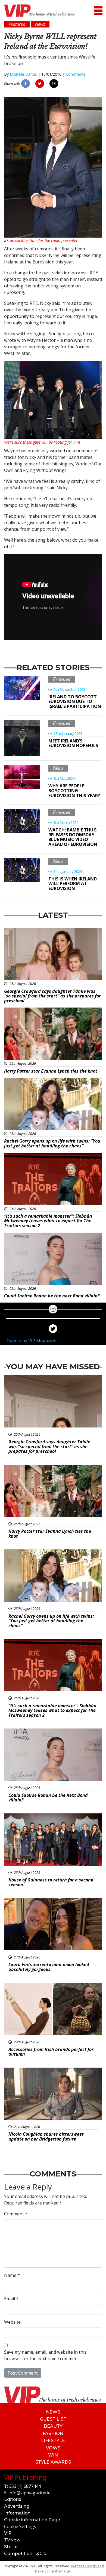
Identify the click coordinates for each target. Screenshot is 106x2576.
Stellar (11, 2547)
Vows (53, 2448)
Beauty (53, 2426)
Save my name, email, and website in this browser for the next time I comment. (45, 2355)
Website (12, 2322)
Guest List (53, 2419)
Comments (76, 74)
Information (17, 2513)
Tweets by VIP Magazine (31, 1341)
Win (53, 2455)
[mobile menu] (98, 10)
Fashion (53, 2434)
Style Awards (53, 2462)
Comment (16, 2214)
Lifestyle (53, 2441)
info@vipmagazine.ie (29, 2493)
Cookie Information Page (32, 2520)
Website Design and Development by (69, 2569)
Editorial (13, 2499)
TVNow (12, 2540)
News (58, 768)
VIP (8, 2533)
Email (11, 2299)
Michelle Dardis (23, 74)
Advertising (17, 2506)
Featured (62, 679)
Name (12, 2275)
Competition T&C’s (25, 2554)
